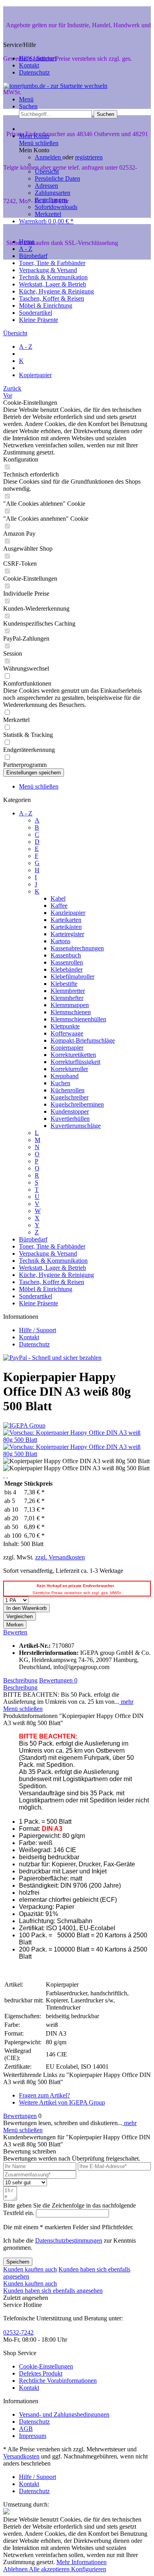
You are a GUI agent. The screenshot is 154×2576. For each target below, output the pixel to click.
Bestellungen (51, 200)
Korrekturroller (69, 1069)
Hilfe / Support (38, 58)
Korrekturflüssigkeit (75, 1062)
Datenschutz (34, 72)
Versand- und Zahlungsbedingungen (64, 2414)
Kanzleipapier (68, 913)
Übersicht (47, 171)
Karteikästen (66, 927)
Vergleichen (20, 1616)
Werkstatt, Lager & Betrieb (53, 1268)
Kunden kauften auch (30, 2269)
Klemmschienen (71, 1012)
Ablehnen (16, 2569)
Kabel (58, 898)
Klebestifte (64, 984)
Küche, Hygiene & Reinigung (56, 1275)
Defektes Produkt (41, 2373)
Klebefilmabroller (72, 977)
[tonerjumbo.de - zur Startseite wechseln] (55, 86)
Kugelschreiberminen (77, 1104)
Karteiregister (67, 934)
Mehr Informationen (82, 2562)
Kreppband (65, 1076)
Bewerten (15, 1632)
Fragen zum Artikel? (44, 2095)
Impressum (33, 2436)
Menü (26, 99)
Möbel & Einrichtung (46, 1289)
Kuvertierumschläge (76, 1126)
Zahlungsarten (53, 193)
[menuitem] (85, 99)
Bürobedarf (33, 1239)
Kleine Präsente (38, 1303)
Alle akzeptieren (50, 2569)
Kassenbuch (66, 955)
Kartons (60, 941)
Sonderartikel (36, 1296)
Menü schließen (39, 143)
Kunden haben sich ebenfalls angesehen (53, 2291)
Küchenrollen (68, 1090)
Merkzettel (48, 214)
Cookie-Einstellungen (46, 2366)
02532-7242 (18, 2332)
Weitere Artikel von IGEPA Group (62, 2102)
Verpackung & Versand (48, 1253)
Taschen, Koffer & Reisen (52, 1282)
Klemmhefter (67, 998)
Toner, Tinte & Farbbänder (52, 1246)
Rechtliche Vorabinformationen (58, 2381)
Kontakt (29, 65)
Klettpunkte (65, 1026)
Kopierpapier (67, 1048)
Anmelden (49, 157)
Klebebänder (67, 969)
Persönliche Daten (57, 179)
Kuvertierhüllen (70, 1119)
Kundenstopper (70, 1111)
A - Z (26, 813)
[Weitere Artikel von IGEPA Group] (24, 1425)
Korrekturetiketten (73, 1055)
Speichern (18, 2262)
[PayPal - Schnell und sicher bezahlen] (52, 1358)
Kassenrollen (67, 962)
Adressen (46, 186)
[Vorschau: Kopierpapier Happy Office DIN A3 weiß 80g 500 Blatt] (77, 1440)
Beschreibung (20, 1680)
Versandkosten (21, 2456)
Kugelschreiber (69, 1097)
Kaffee (59, 906)
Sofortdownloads (56, 207)
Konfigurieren (89, 2569)
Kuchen (60, 1083)
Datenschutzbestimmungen (69, 2240)
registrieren (89, 157)
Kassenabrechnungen (77, 948)
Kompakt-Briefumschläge (83, 1040)
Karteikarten (66, 920)
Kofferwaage (67, 1033)
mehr (126, 1702)
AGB (26, 2429)
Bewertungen (58, 1680)
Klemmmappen (70, 1005)
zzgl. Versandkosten (60, 1557)
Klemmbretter (68, 991)
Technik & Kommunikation (53, 1261)
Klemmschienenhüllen (78, 1019)
